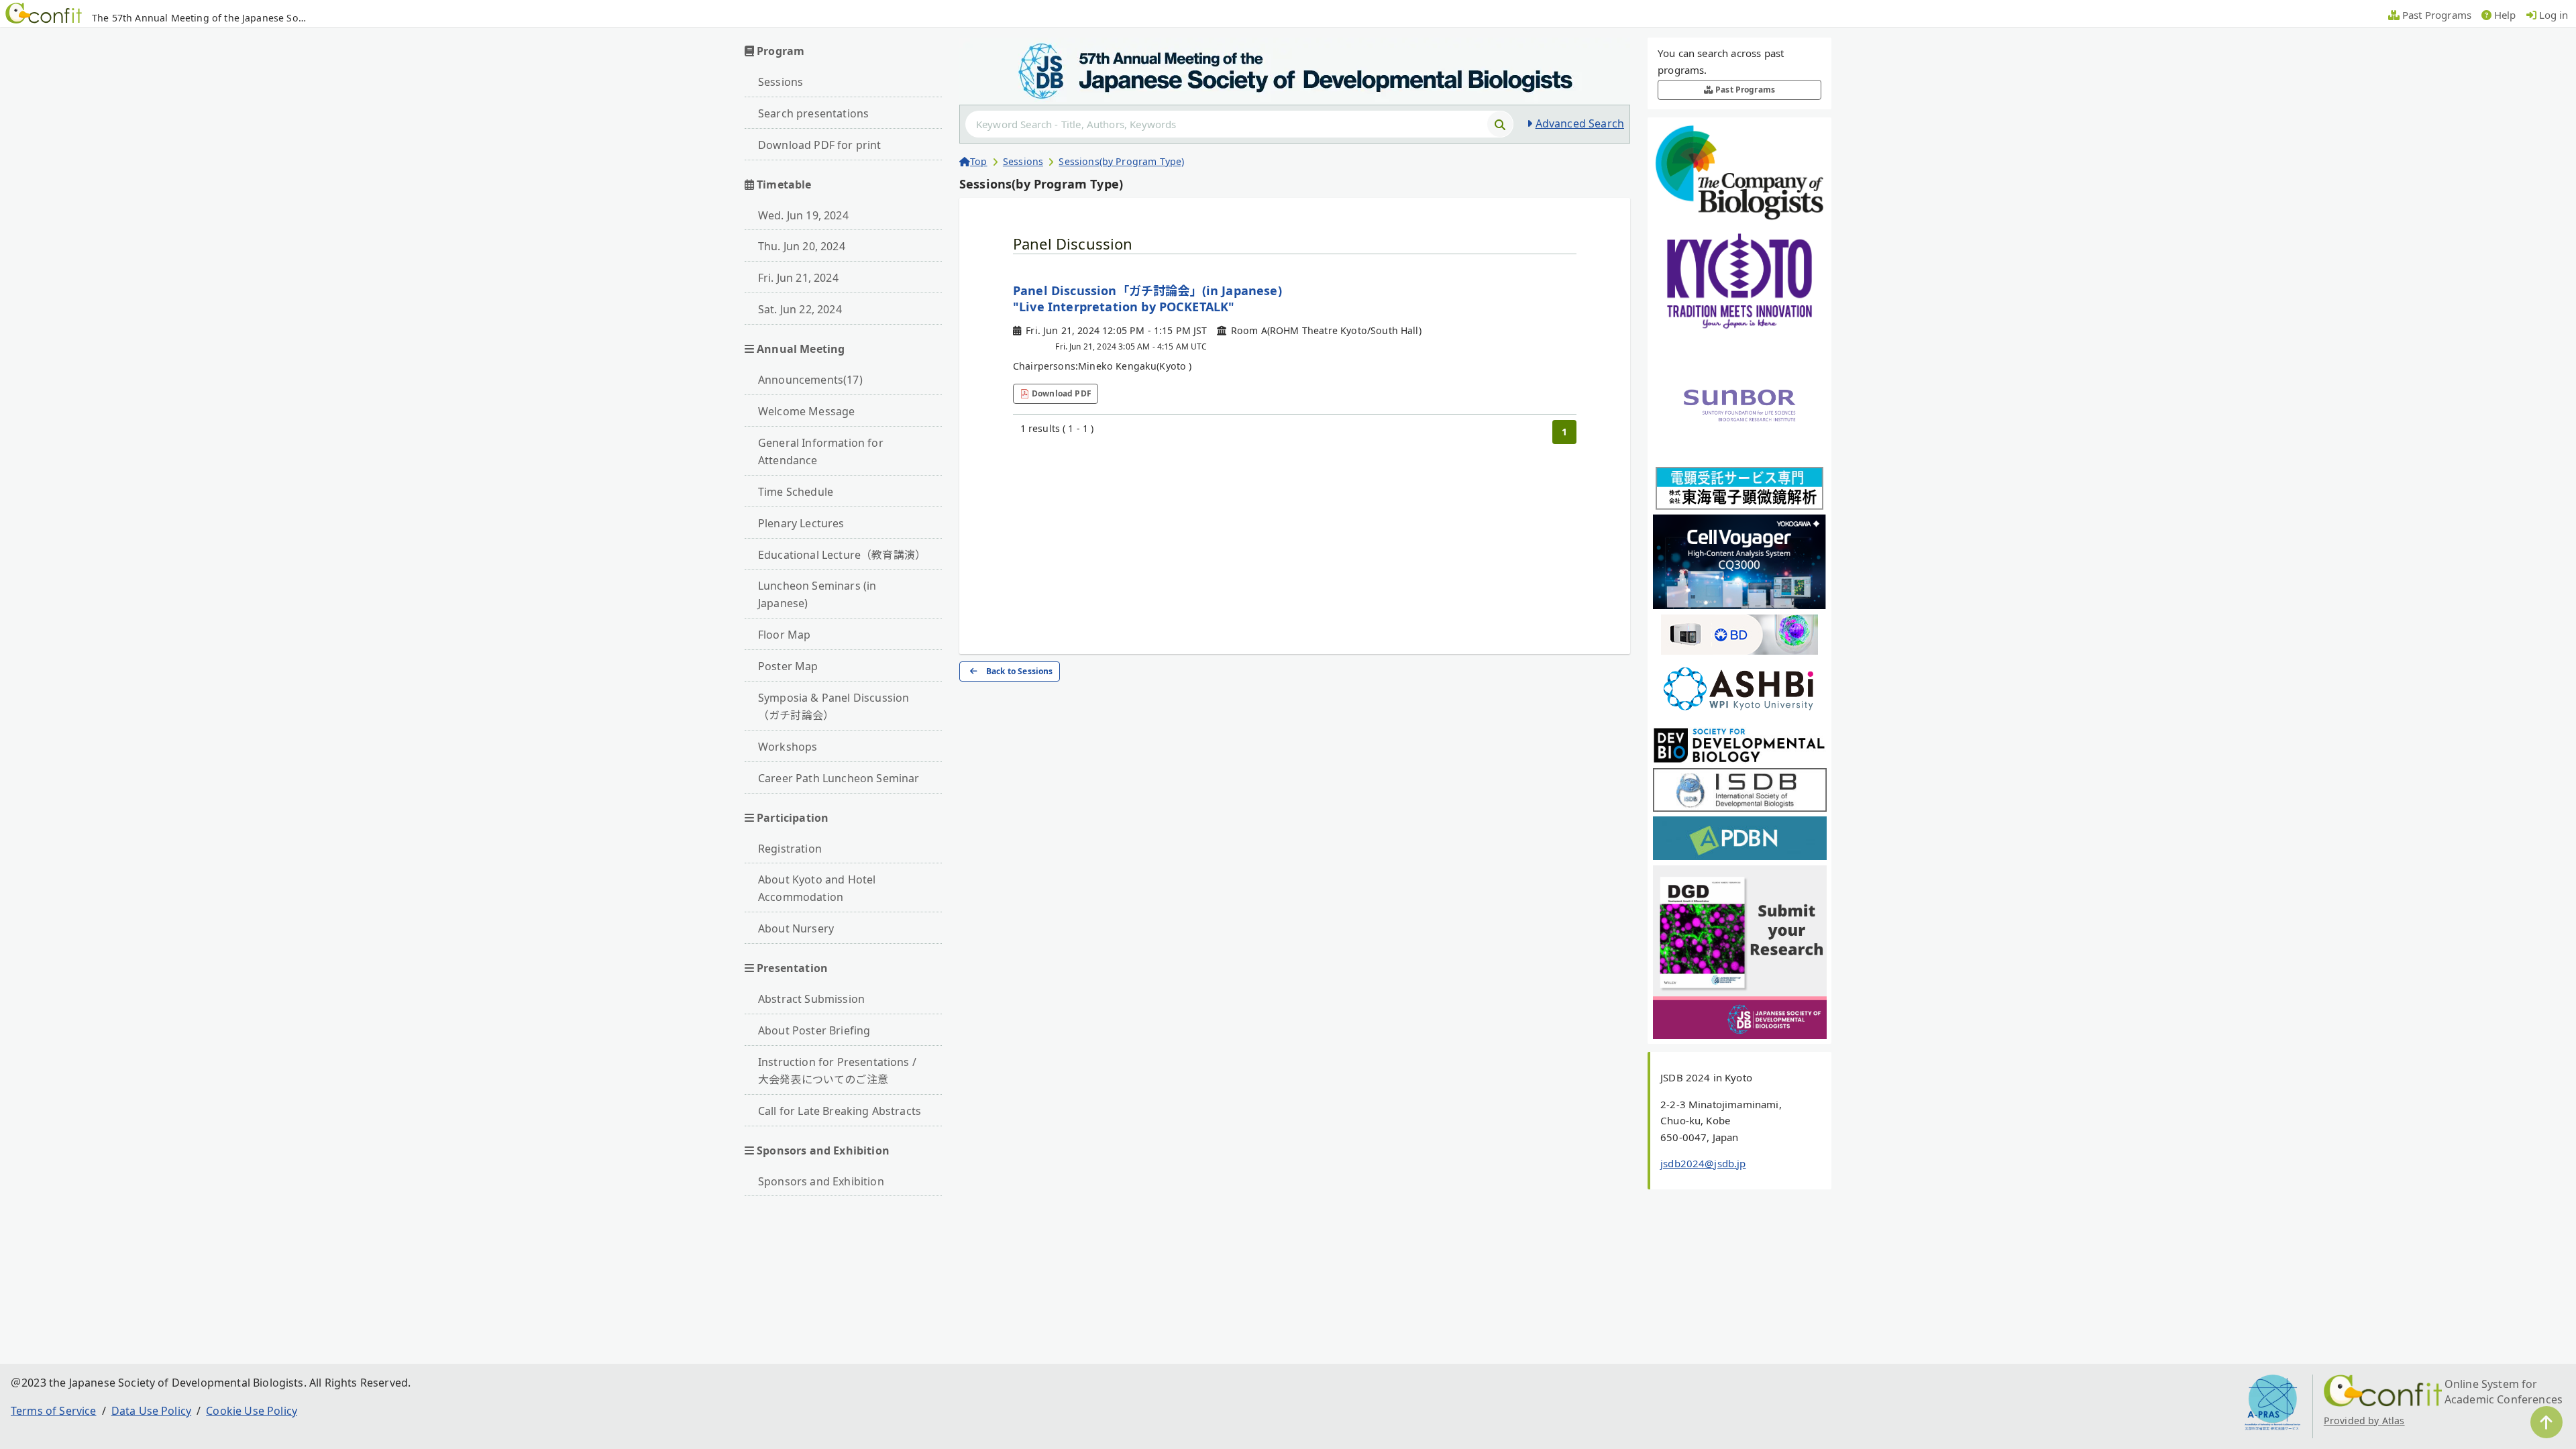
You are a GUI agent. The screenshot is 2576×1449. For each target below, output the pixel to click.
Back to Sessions (1020, 671)
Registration (790, 849)
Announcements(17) (810, 380)
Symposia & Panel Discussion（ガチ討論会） (834, 706)
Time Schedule (796, 492)
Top (978, 161)
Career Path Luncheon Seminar (839, 778)
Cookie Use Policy (252, 1411)
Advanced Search (1580, 123)
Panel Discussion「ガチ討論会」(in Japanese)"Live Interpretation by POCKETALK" (1147, 299)
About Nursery (796, 928)
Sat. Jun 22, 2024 (800, 309)
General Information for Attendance (821, 451)
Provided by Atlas (2364, 1420)
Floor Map (784, 635)
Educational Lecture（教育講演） (842, 555)
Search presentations (813, 113)
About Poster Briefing (814, 1030)
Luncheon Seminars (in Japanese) (817, 594)
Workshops (788, 747)
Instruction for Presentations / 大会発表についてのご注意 (837, 1071)
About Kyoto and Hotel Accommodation (817, 888)
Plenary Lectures (801, 523)
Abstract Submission (811, 999)
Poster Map (788, 666)
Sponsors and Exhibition (821, 1181)
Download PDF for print (820, 145)
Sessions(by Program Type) (1121, 161)
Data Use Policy (151, 1411)
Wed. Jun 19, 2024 (803, 215)
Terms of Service (54, 1411)
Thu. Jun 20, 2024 (802, 246)
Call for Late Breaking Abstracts (840, 1111)
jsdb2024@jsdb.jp (1703, 1163)
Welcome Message (806, 411)
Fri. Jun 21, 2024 (798, 278)
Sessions (781, 82)
